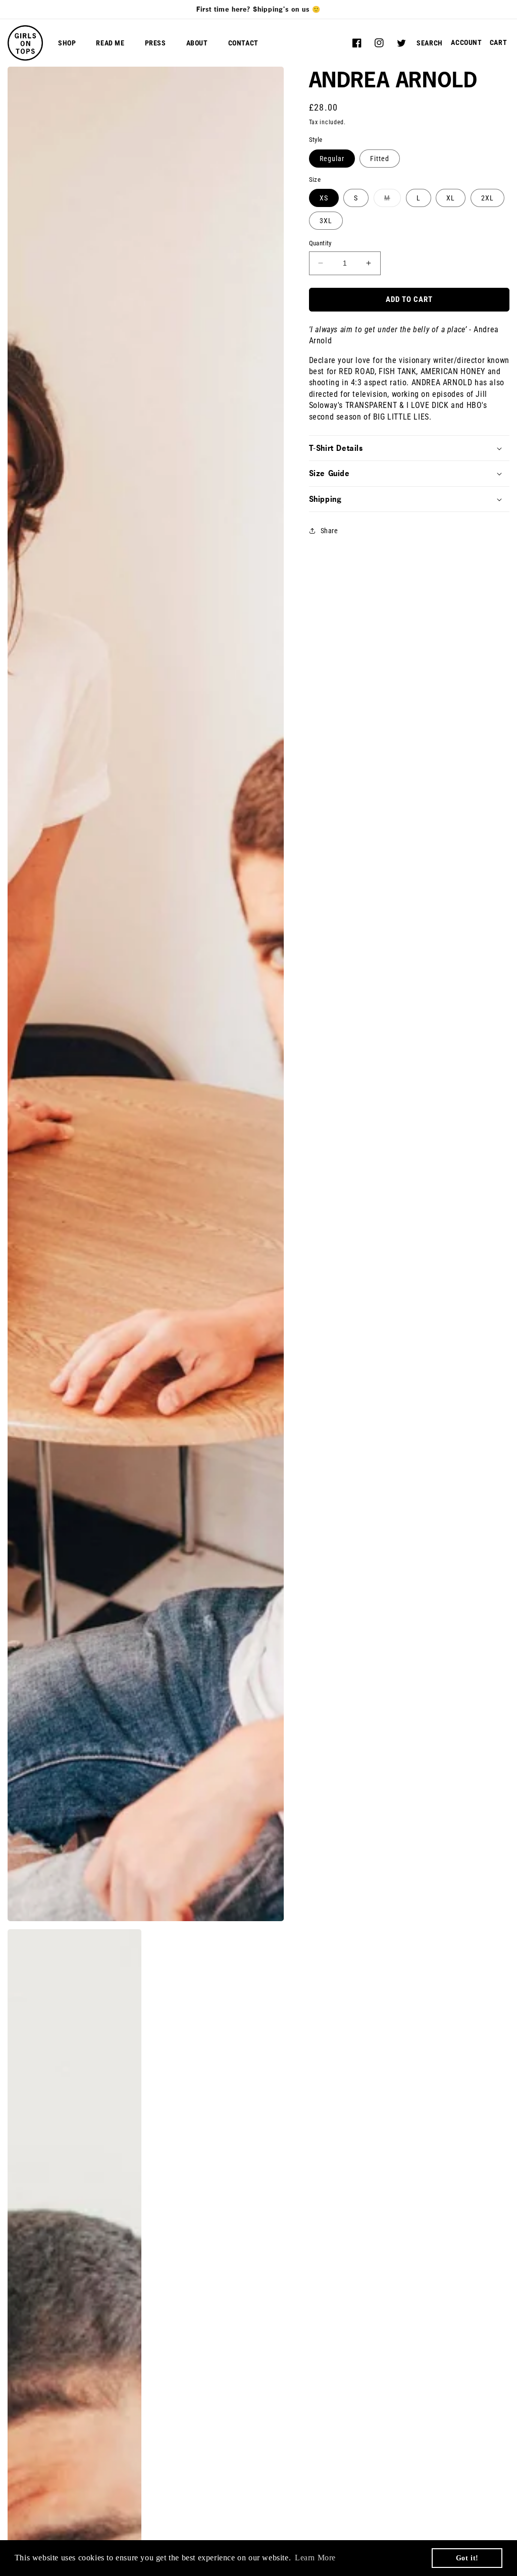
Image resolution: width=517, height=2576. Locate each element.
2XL (487, 198)
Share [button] (329, 531)
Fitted (380, 159)
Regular (332, 159)
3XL (326, 221)
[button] (430, 43)
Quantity (320, 243)
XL (451, 198)
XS (324, 198)
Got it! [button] (467, 2558)
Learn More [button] (315, 2558)
